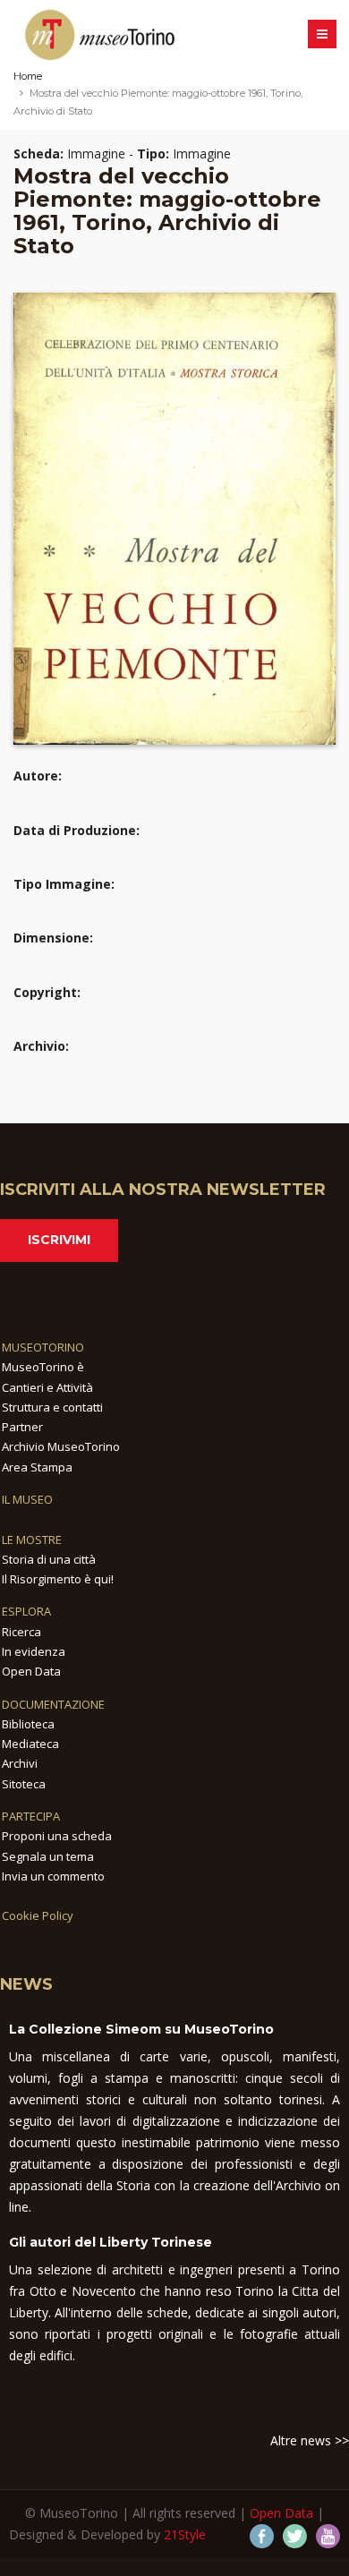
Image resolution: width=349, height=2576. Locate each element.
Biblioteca (28, 1724)
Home (28, 76)
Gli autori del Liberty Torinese (111, 2242)
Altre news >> (310, 2440)
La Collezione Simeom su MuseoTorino (141, 2029)
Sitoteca (24, 1784)
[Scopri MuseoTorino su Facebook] (262, 2536)
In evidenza (34, 1651)
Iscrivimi (59, 1240)
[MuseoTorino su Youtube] (328, 2536)
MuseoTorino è (43, 1367)
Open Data (31, 1671)
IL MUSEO (27, 1499)
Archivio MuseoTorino (61, 1446)
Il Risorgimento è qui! (58, 1579)
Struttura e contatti (52, 1407)
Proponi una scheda (57, 1836)
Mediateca (30, 1744)
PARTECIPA (31, 1816)
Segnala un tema (48, 1856)
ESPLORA (26, 1611)
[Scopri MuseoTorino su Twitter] (295, 2536)
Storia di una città (49, 1559)
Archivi (20, 1763)
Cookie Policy (38, 1915)
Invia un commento (53, 1876)
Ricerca (21, 1632)
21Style (185, 2534)
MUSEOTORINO (43, 1347)
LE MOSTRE (32, 1540)
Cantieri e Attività (47, 1387)
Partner (22, 1427)
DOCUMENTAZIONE (53, 1704)
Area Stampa (37, 1467)
